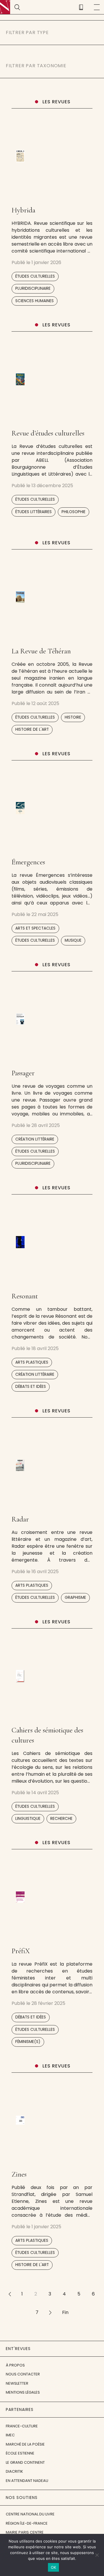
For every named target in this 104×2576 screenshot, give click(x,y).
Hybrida (23, 210)
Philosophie (74, 512)
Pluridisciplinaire (33, 288)
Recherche (61, 1819)
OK (54, 2567)
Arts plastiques (32, 1362)
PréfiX (21, 1951)
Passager (23, 1073)
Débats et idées (31, 1387)
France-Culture (22, 2426)
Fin (65, 2312)
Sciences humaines (35, 301)
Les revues (56, 102)
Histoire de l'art (32, 729)
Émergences (28, 862)
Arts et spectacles (35, 928)
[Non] (97, 2555)
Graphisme (75, 1598)
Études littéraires (34, 512)
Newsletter (17, 2383)
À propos (15, 2365)
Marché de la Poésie (25, 2444)
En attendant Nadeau (27, 2481)
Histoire (73, 717)
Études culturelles (35, 276)
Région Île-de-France (27, 2523)
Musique (73, 940)
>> (50, 2312)
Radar (20, 1519)
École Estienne (20, 2453)
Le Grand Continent (25, 2462)
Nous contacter (23, 2374)
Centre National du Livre (30, 2514)
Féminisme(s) (28, 2042)
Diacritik (14, 2471)
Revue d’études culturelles (48, 433)
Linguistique (28, 1819)
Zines (19, 2174)
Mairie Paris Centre (25, 2532)
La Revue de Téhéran (41, 651)
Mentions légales (23, 2392)
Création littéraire (35, 1139)
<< (10, 2294)
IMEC (10, 2435)
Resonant (25, 1296)
